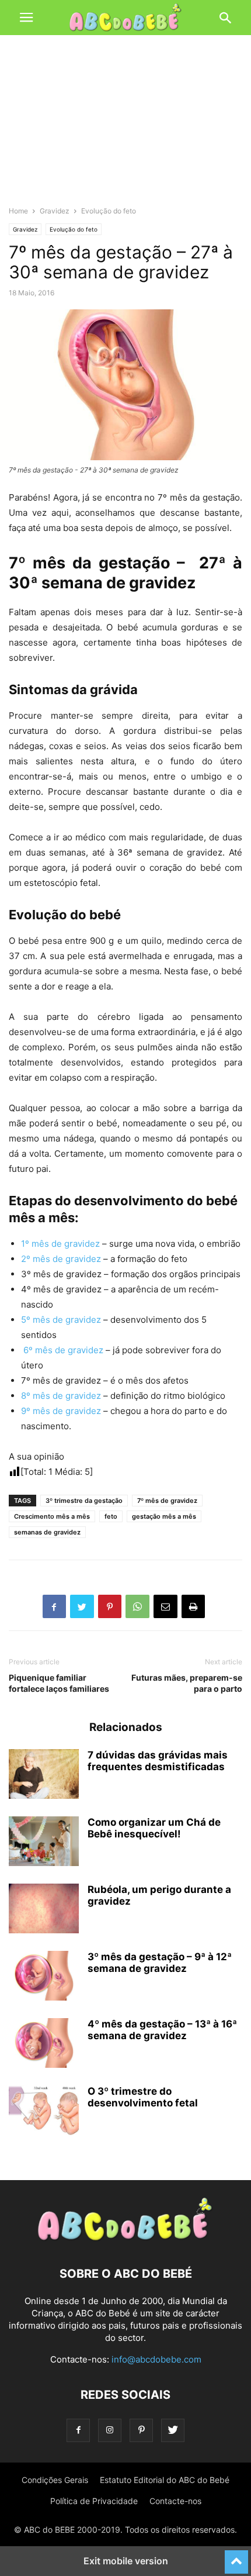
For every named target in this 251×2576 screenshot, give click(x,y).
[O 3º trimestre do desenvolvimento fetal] (44, 2112)
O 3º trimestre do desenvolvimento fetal (143, 2097)
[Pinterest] (141, 2430)
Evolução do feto (109, 211)
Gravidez (55, 211)
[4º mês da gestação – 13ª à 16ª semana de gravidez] (44, 2044)
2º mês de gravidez (61, 1259)
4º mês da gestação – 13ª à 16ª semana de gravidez (162, 2030)
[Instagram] (110, 2430)
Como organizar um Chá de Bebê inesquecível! (154, 1828)
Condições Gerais (55, 2480)
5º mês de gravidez (61, 1320)
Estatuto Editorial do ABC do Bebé (165, 2480)
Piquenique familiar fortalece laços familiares (59, 1683)
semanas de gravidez (47, 1532)
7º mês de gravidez (167, 1501)
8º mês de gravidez (61, 1396)
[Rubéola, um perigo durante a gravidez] (44, 1910)
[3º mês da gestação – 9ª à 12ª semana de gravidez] (44, 1977)
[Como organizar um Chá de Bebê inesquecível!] (44, 1843)
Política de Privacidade (94, 2501)
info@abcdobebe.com (156, 2359)
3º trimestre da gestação (84, 1501)
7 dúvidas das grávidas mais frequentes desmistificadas (158, 1761)
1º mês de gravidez (60, 1244)
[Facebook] (78, 2430)
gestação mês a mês (164, 1516)
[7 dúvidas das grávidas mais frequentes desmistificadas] (44, 1775)
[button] (26, 18)
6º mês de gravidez (62, 1350)
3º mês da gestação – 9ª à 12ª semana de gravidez (160, 1963)
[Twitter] (173, 2430)
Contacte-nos (175, 2501)
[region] (125, 126)
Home (18, 211)
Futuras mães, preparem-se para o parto (187, 1683)
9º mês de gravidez (61, 1411)
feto (111, 1516)
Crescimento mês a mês (52, 1516)
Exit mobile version (126, 2561)
